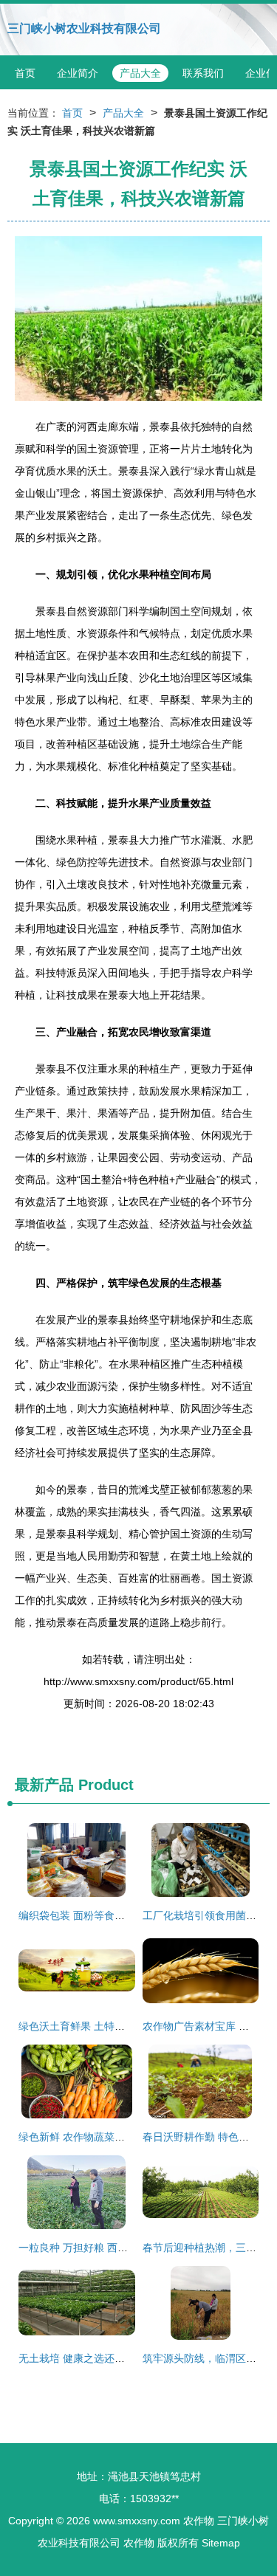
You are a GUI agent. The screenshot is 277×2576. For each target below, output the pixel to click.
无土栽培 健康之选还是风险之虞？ (98, 2358)
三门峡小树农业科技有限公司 (84, 28)
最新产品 (44, 1785)
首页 (25, 73)
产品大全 (140, 73)
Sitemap (221, 2543)
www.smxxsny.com (137, 2521)
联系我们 (203, 73)
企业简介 (78, 73)
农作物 (199, 2521)
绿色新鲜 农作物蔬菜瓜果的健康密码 (103, 2137)
